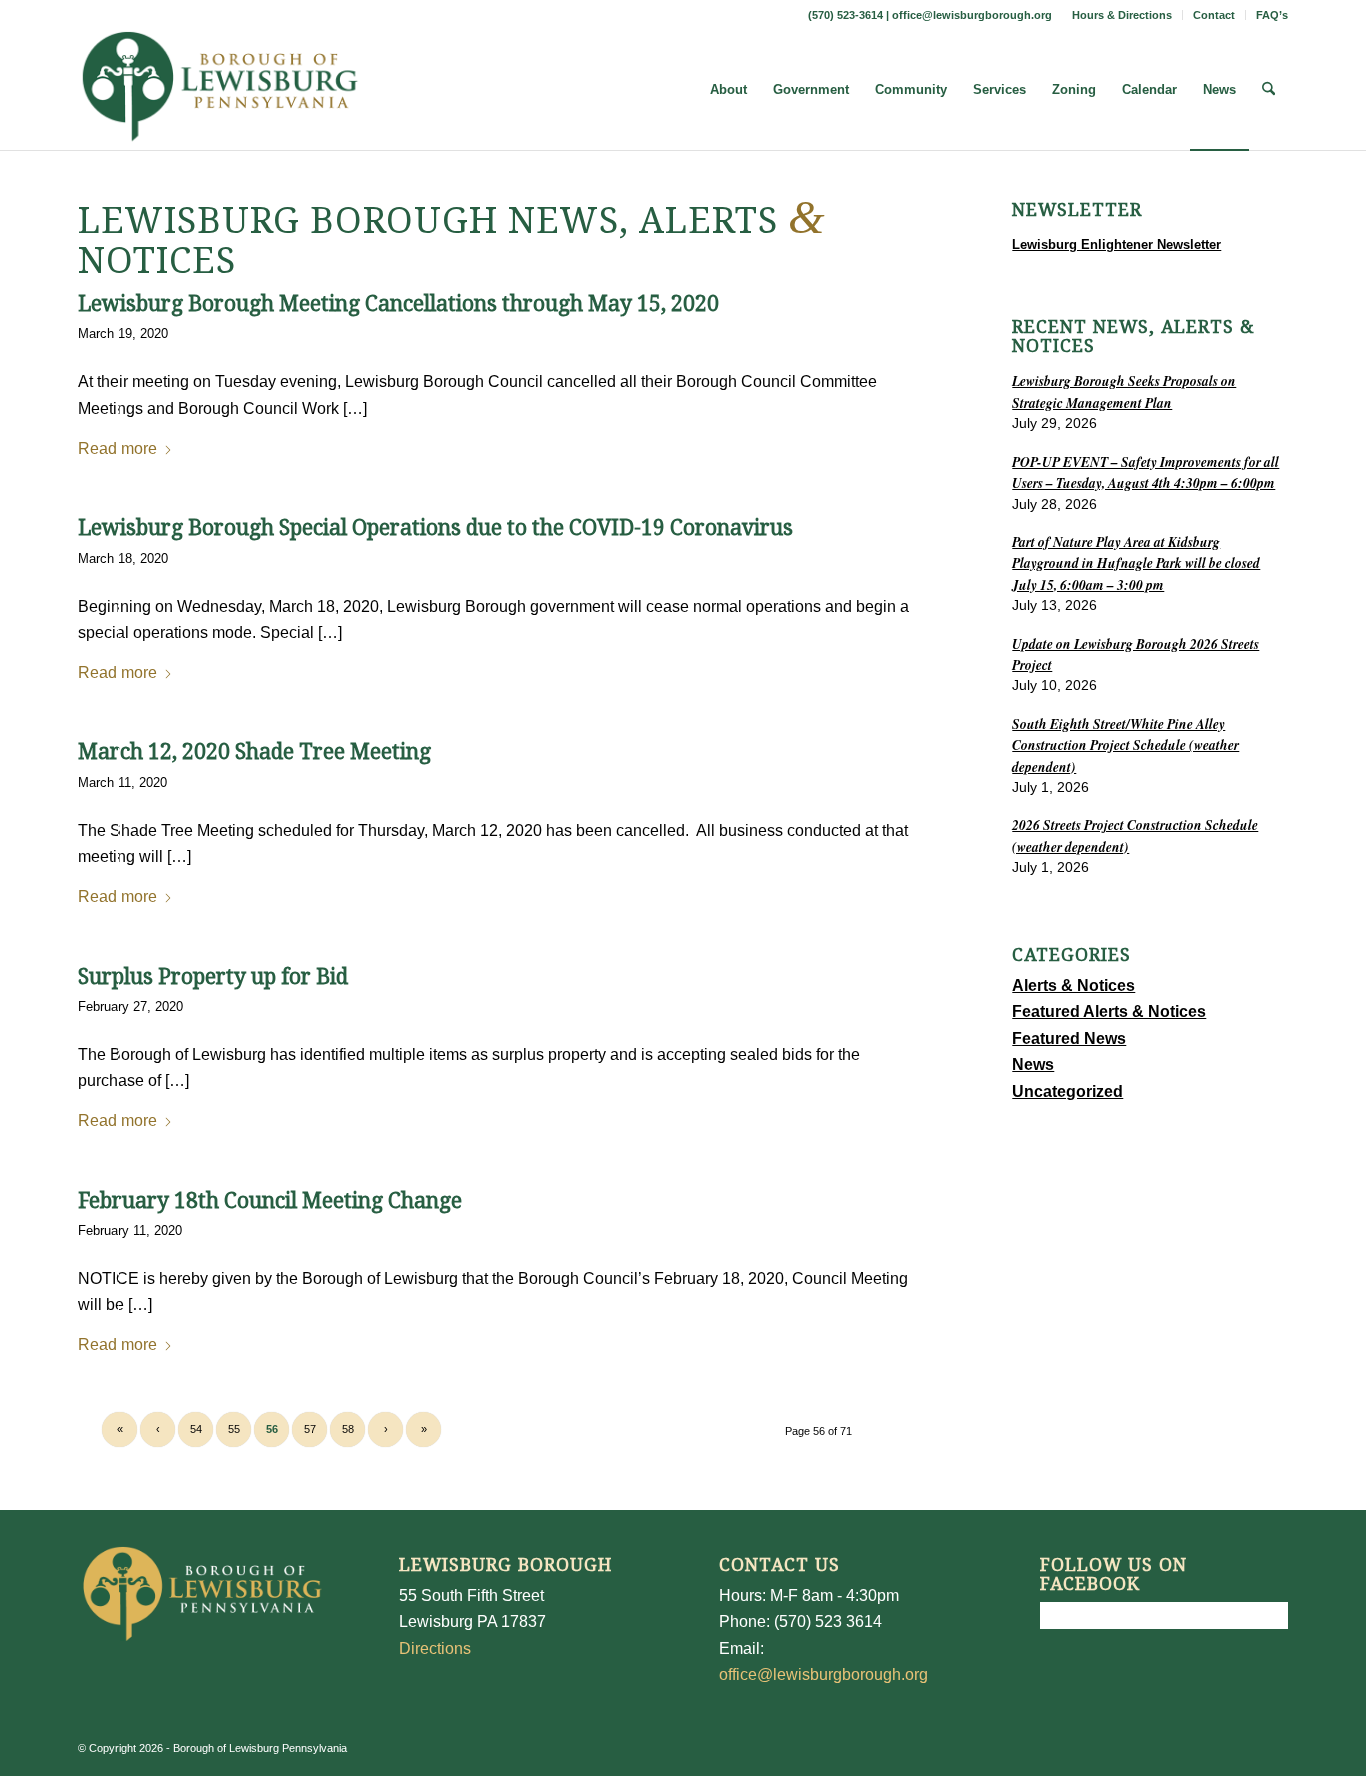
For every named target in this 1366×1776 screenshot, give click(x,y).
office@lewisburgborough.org (972, 15)
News (1033, 1064)
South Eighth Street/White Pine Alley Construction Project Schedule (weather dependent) (1125, 745)
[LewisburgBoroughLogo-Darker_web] (220, 90)
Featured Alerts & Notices (1109, 1011)
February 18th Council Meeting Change (270, 1200)
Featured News (1069, 1038)
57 (310, 1429)
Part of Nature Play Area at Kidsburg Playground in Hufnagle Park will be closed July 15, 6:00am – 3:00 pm (1136, 563)
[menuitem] (1122, 15)
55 (234, 1429)
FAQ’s (1272, 15)
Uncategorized (1067, 1091)
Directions (435, 1648)
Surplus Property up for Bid (213, 976)
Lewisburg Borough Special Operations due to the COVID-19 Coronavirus (435, 527)
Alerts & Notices (1073, 985)
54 (196, 1429)
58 (348, 1429)
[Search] (1268, 90)
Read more (117, 448)
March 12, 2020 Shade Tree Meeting (254, 751)
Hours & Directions (1122, 15)
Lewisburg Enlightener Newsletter (1116, 244)
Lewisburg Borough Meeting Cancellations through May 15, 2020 (398, 303)
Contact (1214, 15)
